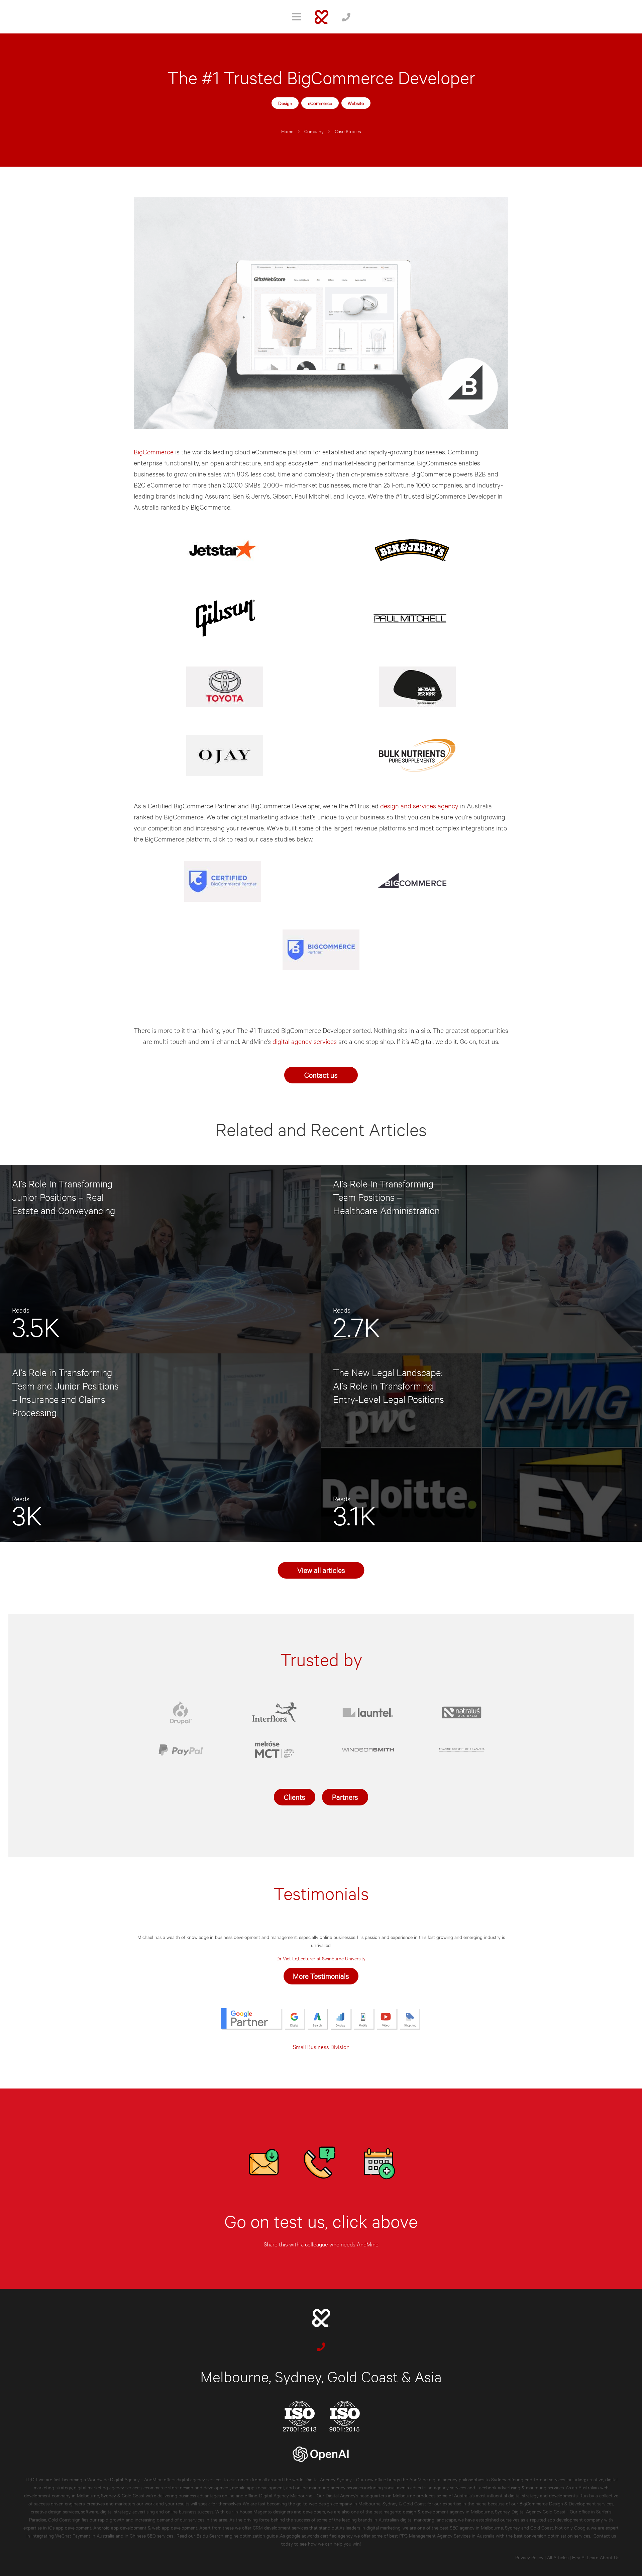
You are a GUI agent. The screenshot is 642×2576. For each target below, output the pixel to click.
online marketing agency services (329, 2487)
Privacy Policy (529, 2557)
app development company (575, 2519)
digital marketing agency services (108, 2487)
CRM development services (280, 2527)
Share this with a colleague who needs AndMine (321, 2244)
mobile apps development (258, 2487)
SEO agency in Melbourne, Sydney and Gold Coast (501, 2527)
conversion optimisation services (557, 2535)
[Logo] (322, 17)
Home (287, 131)
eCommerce (320, 103)
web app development (175, 2527)
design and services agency (419, 806)
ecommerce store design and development (187, 2487)
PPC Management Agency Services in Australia (447, 2535)
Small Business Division (321, 2047)
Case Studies (348, 131)
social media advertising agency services (425, 2487)
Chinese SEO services (152, 2535)
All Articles (558, 2557)
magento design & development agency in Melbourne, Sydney (447, 2511)
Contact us (321, 1075)
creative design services (55, 2511)
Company (314, 131)
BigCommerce (154, 452)
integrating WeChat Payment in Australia (74, 2535)
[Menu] (297, 17)
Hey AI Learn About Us (596, 2557)
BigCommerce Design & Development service (565, 2503)
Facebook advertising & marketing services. (520, 2487)
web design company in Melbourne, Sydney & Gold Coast (367, 2503)
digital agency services (305, 1041)
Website (356, 103)
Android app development (120, 2527)
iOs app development (70, 2527)
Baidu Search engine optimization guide (238, 2535)
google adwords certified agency (319, 2535)
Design (285, 103)
